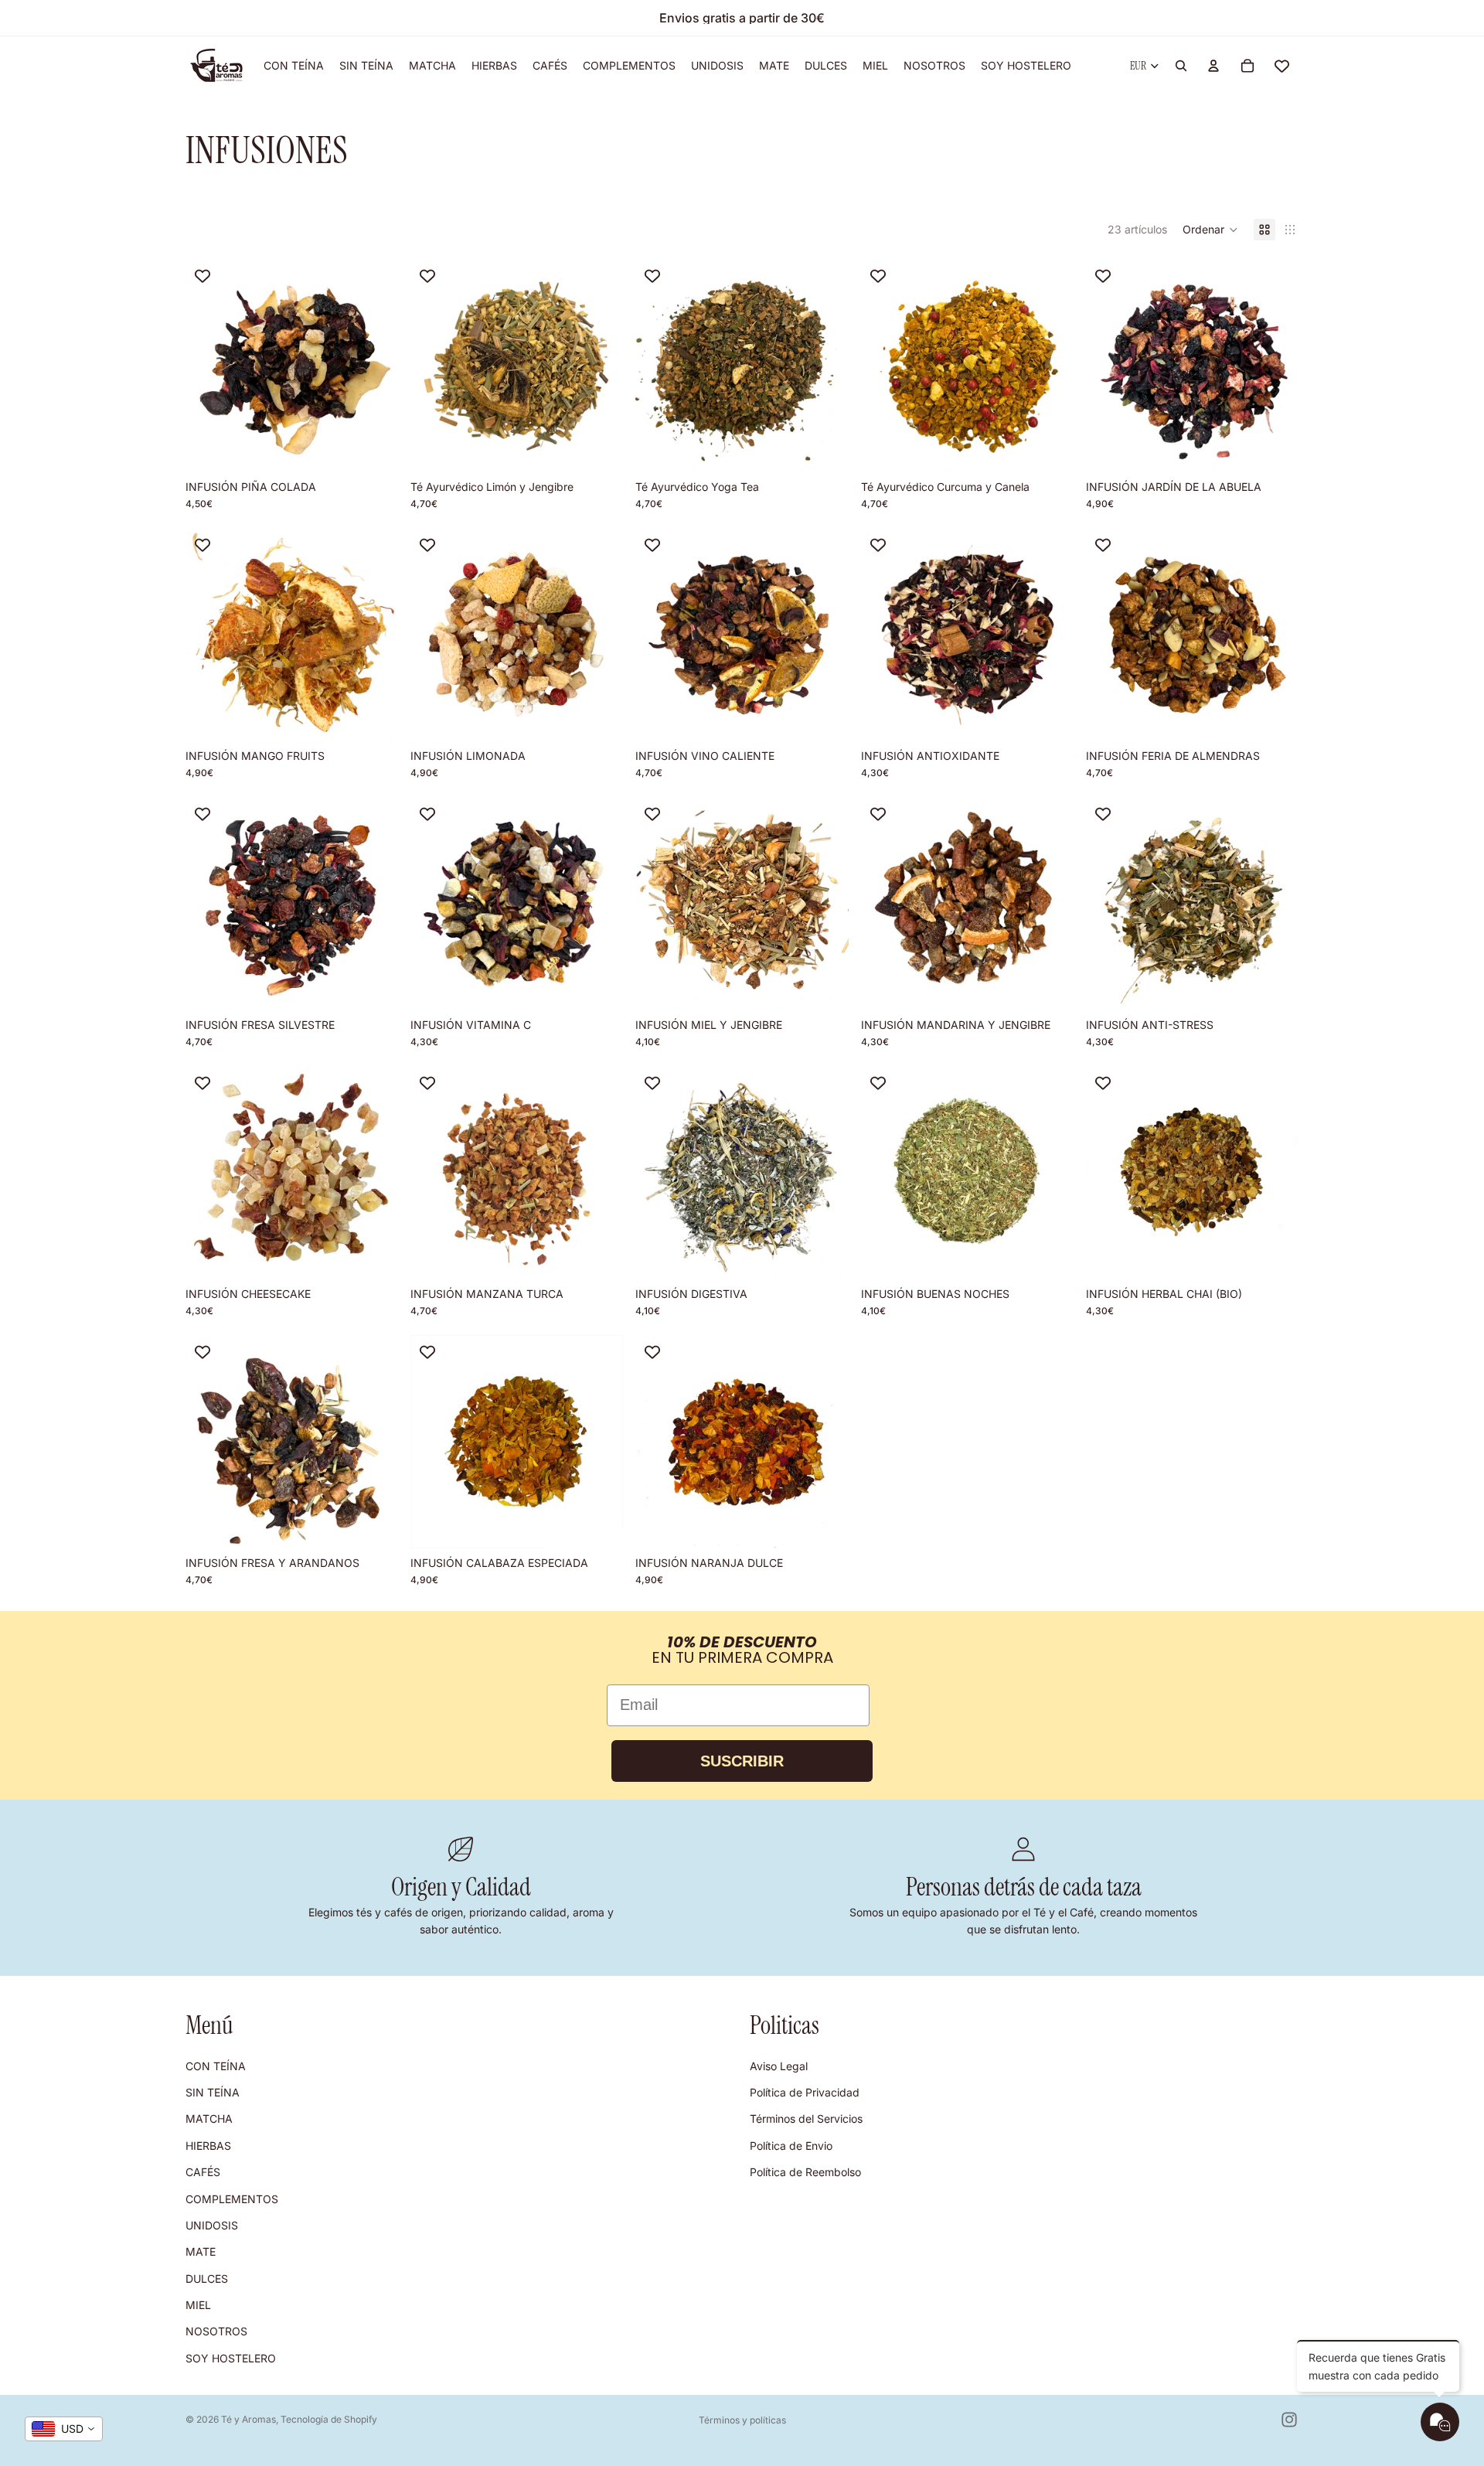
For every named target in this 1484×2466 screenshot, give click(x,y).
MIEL (198, 2305)
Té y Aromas (248, 2419)
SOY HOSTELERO (231, 2358)
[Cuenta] (1213, 66)
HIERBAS (208, 2145)
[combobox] (64, 2429)
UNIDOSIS (212, 2225)
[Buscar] (1181, 66)
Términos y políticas (742, 2420)
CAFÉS (203, 2172)
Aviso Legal (779, 2065)
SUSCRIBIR (742, 1761)
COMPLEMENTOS (232, 2198)
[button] (1210, 230)
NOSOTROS (216, 2331)
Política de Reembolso (805, 2172)
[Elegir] (374, 448)
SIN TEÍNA (213, 2092)
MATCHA (209, 2119)
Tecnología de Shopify (329, 2419)
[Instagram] (1289, 2420)
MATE (201, 2251)
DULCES (207, 2278)
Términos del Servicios (806, 2119)
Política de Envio (791, 2145)
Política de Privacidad (805, 2092)
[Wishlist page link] (1282, 66)
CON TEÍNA (216, 2065)
